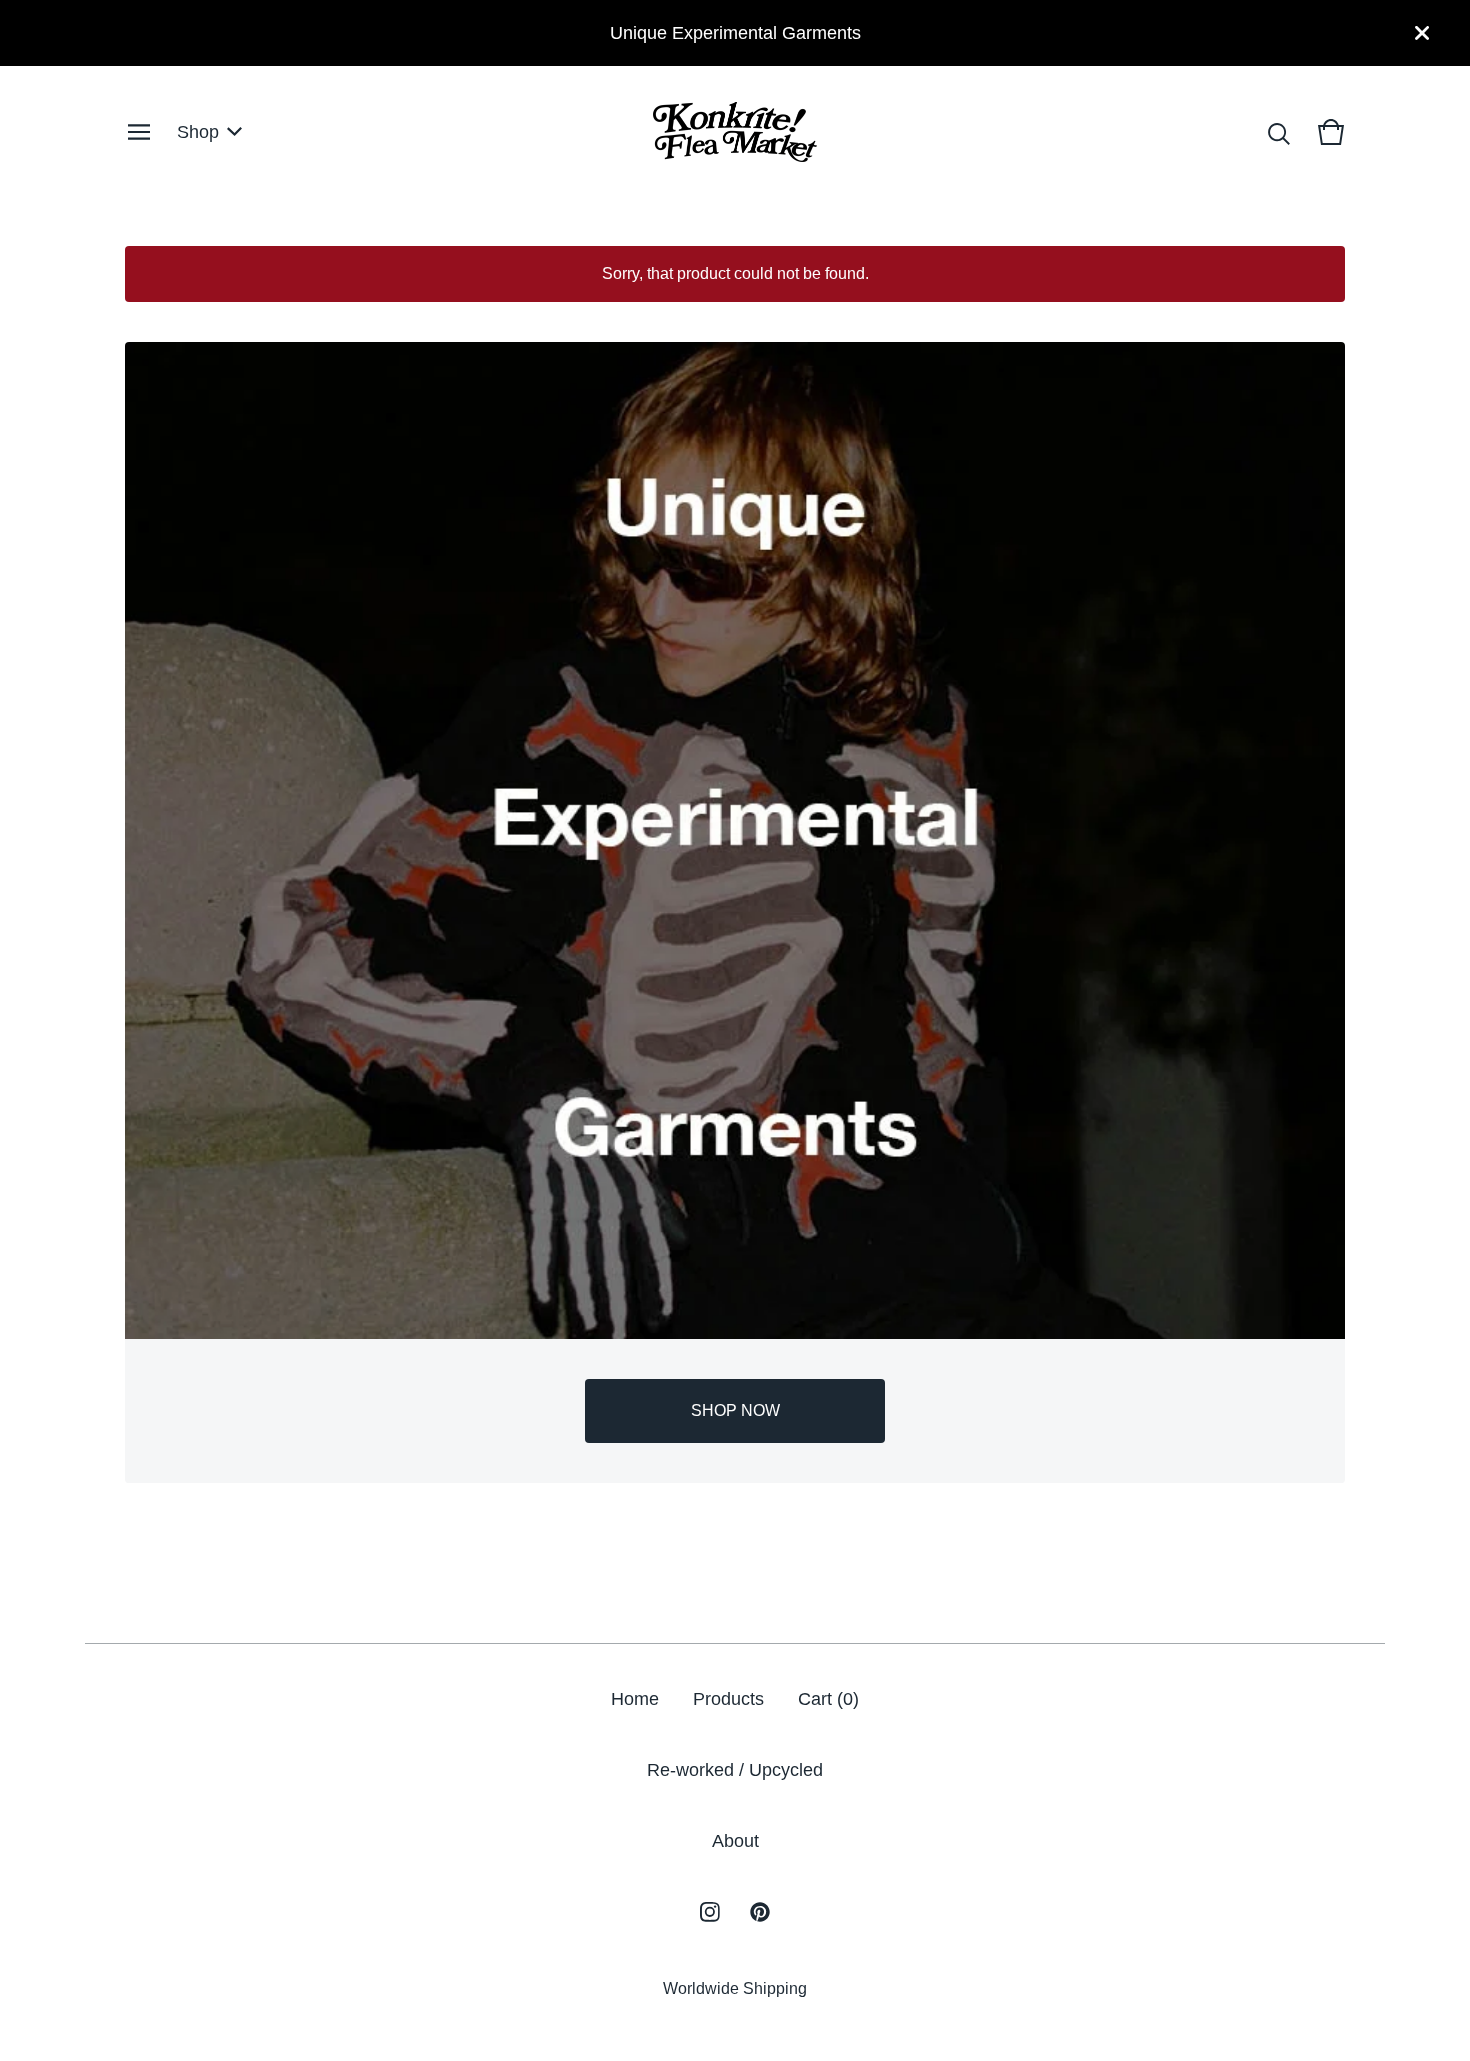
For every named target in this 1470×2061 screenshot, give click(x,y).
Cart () (828, 1699)
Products (728, 1699)
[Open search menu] (1279, 132)
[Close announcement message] (1422, 33)
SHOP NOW (735, 1410)
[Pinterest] (760, 1912)
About (735, 1841)
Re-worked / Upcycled (735, 1770)
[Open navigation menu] (139, 132)
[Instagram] (710, 1912)
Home (635, 1699)
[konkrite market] (735, 132)
